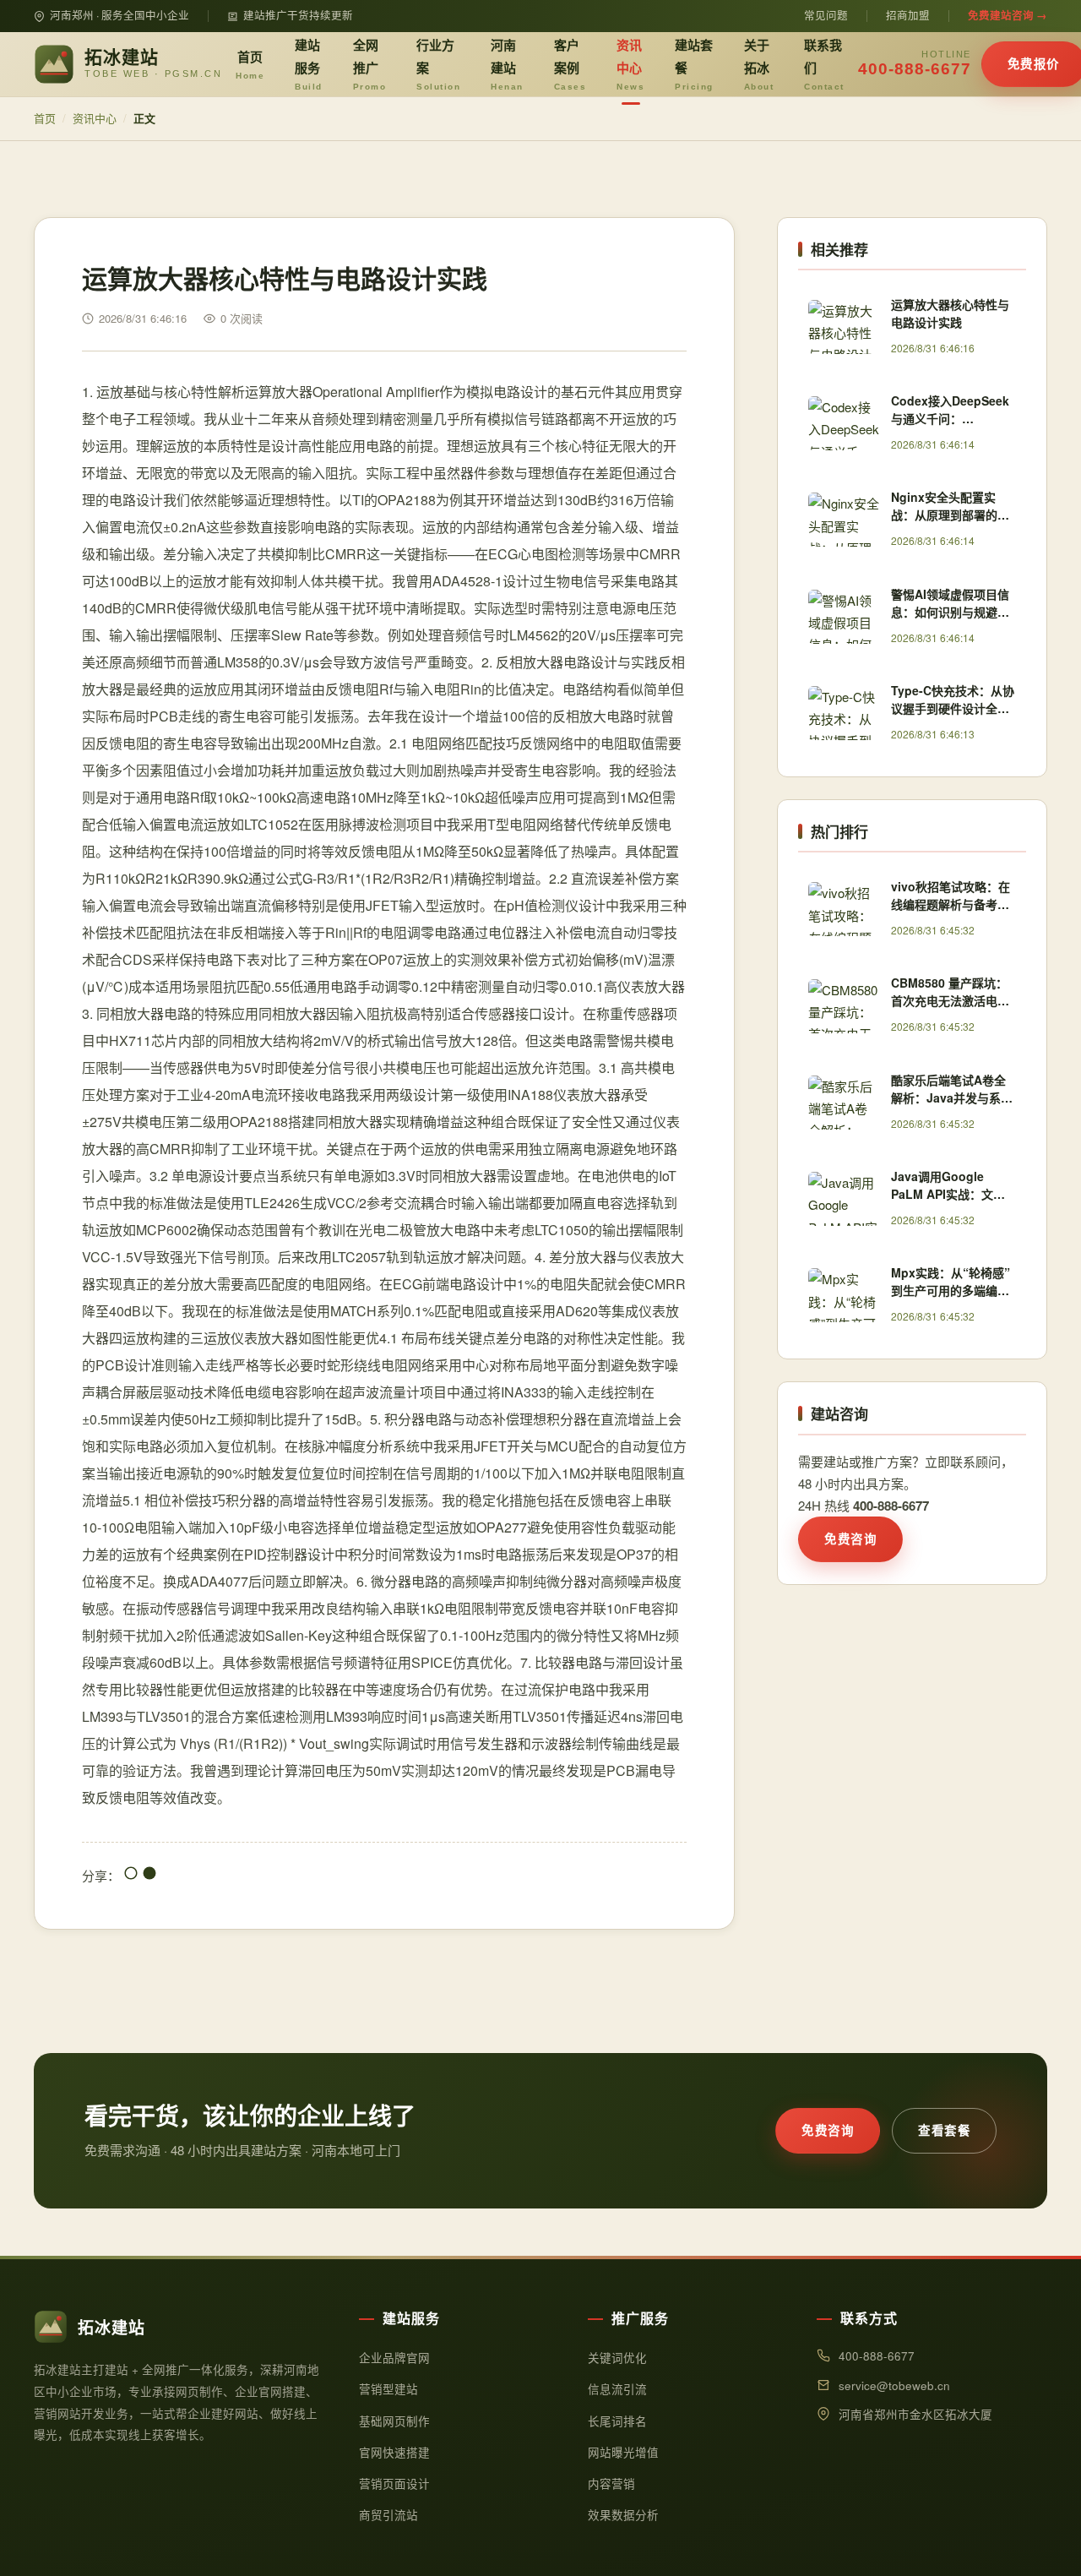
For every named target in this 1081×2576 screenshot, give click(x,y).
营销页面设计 (394, 2483)
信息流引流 (617, 2389)
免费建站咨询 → (1008, 15)
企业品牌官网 (394, 2358)
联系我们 (824, 63)
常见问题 (826, 15)
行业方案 (438, 63)
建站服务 (309, 63)
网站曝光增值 (623, 2452)
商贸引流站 (388, 2515)
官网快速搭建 (394, 2452)
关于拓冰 (759, 63)
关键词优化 (617, 2358)
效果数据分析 (623, 2515)
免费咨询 (850, 1539)
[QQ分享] (131, 1875)
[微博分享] (149, 1875)
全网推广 (370, 63)
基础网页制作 (394, 2421)
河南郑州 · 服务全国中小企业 (120, 15)
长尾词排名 (617, 2421)
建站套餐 (694, 63)
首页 (250, 64)
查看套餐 (944, 2130)
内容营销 (611, 2483)
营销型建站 (388, 2389)
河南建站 (507, 63)
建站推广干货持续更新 (298, 15)
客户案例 (570, 63)
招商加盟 (908, 15)
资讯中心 (630, 63)
